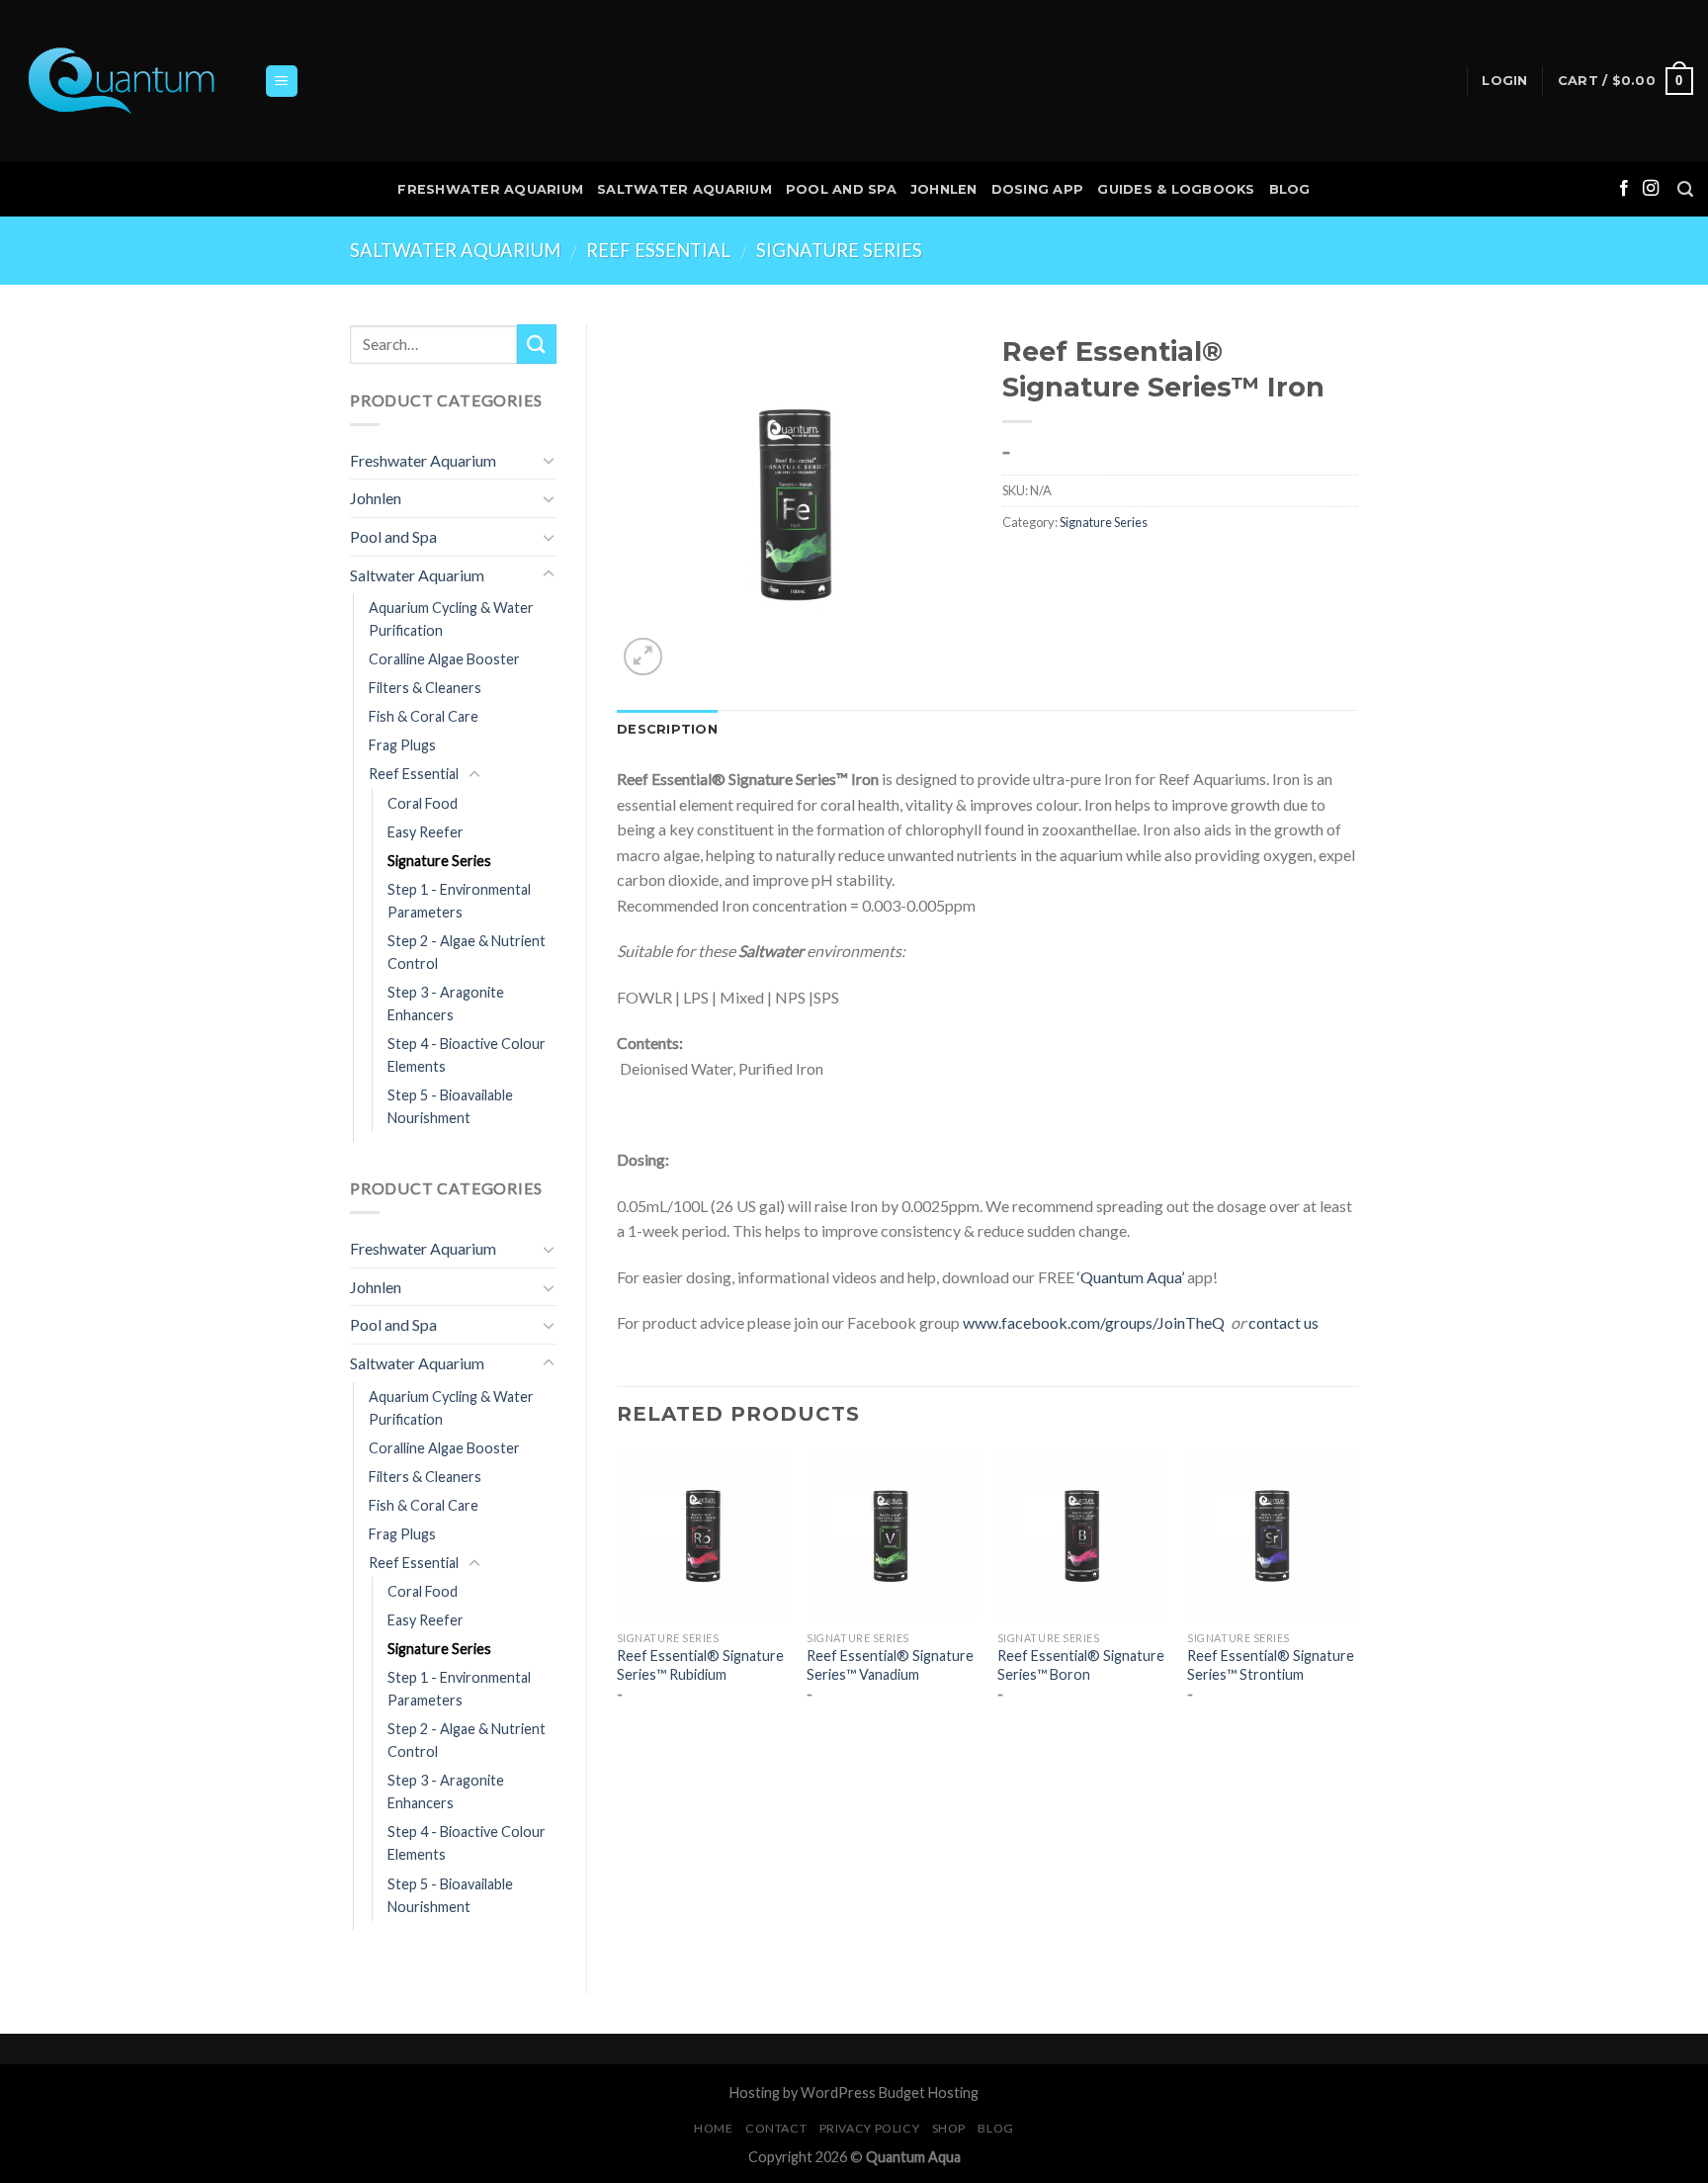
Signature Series (839, 250)
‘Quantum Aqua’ (1131, 1277)
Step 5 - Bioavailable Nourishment (450, 1106)
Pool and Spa (841, 189)
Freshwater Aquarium (490, 189)
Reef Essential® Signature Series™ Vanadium (890, 1665)
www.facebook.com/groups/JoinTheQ (1094, 1322)
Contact (776, 2128)
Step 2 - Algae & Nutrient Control (467, 952)
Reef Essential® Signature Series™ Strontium (1271, 1665)
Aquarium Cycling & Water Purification (451, 619)
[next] (1357, 1594)
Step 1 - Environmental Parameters (459, 901)
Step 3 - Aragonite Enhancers (446, 1004)
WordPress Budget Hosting (890, 2093)
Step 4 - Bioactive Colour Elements (467, 1055)
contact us (1283, 1322)
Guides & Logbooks (1176, 189)
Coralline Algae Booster (444, 659)
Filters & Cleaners (425, 688)
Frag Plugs (402, 745)
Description (667, 729)
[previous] (618, 1594)
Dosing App (1038, 189)
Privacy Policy (870, 2128)
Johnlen (944, 189)
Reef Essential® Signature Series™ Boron (1081, 1665)
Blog (1290, 189)
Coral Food (423, 803)
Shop (949, 2128)
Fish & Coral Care (424, 716)
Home (713, 2128)
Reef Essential (658, 250)
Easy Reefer (426, 832)
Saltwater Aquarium (684, 189)
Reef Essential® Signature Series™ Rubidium (700, 1665)
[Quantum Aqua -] (125, 82)
